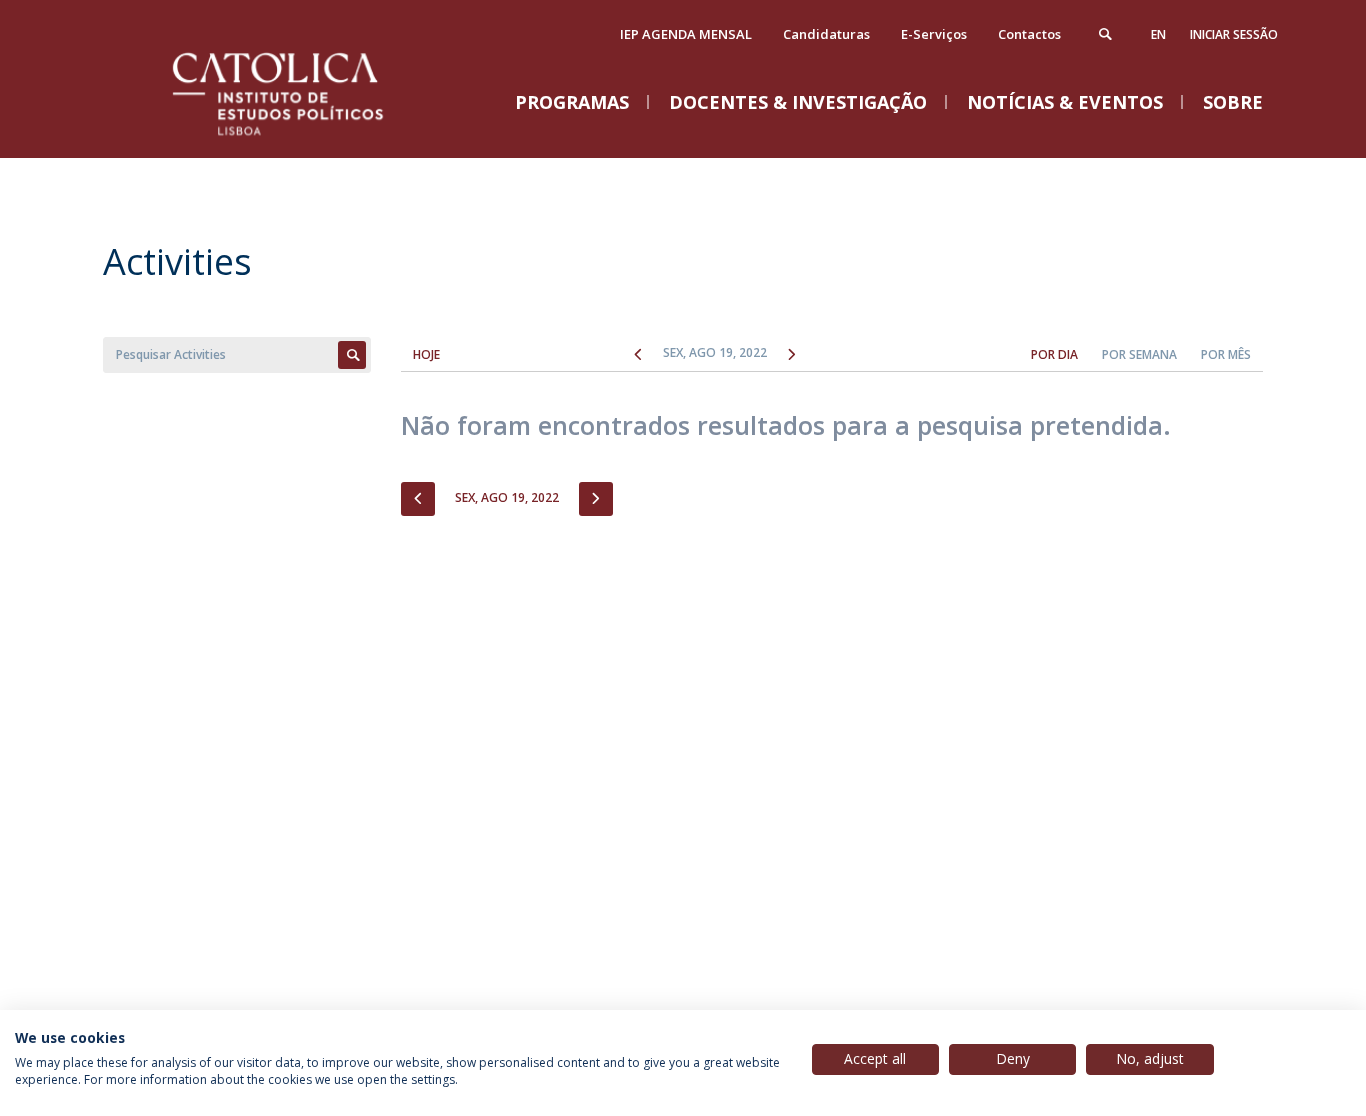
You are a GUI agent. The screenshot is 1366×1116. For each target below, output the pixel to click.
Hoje (426, 354)
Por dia (1054, 354)
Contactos (1029, 34)
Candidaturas (826, 34)
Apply (352, 355)
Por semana (1139, 354)
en (1158, 34)
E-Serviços (934, 34)
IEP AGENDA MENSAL (686, 34)
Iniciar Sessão (1234, 34)
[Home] (303, 137)
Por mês (1226, 354)
